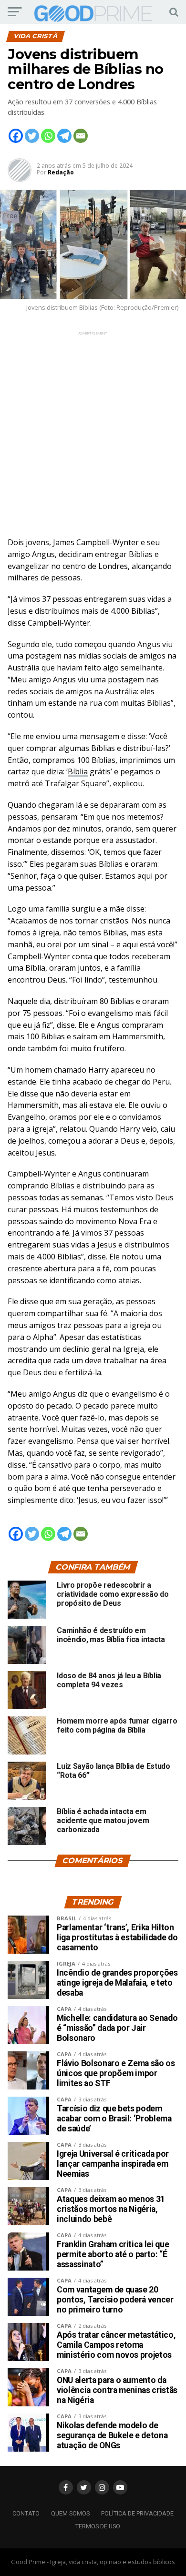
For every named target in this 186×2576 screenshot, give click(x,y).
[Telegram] (64, 136)
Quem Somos (70, 2513)
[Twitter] (32, 136)
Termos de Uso (98, 2526)
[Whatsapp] (48, 136)
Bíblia (78, 771)
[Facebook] (16, 136)
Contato (26, 2513)
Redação (61, 172)
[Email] (81, 136)
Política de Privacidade (137, 2513)
